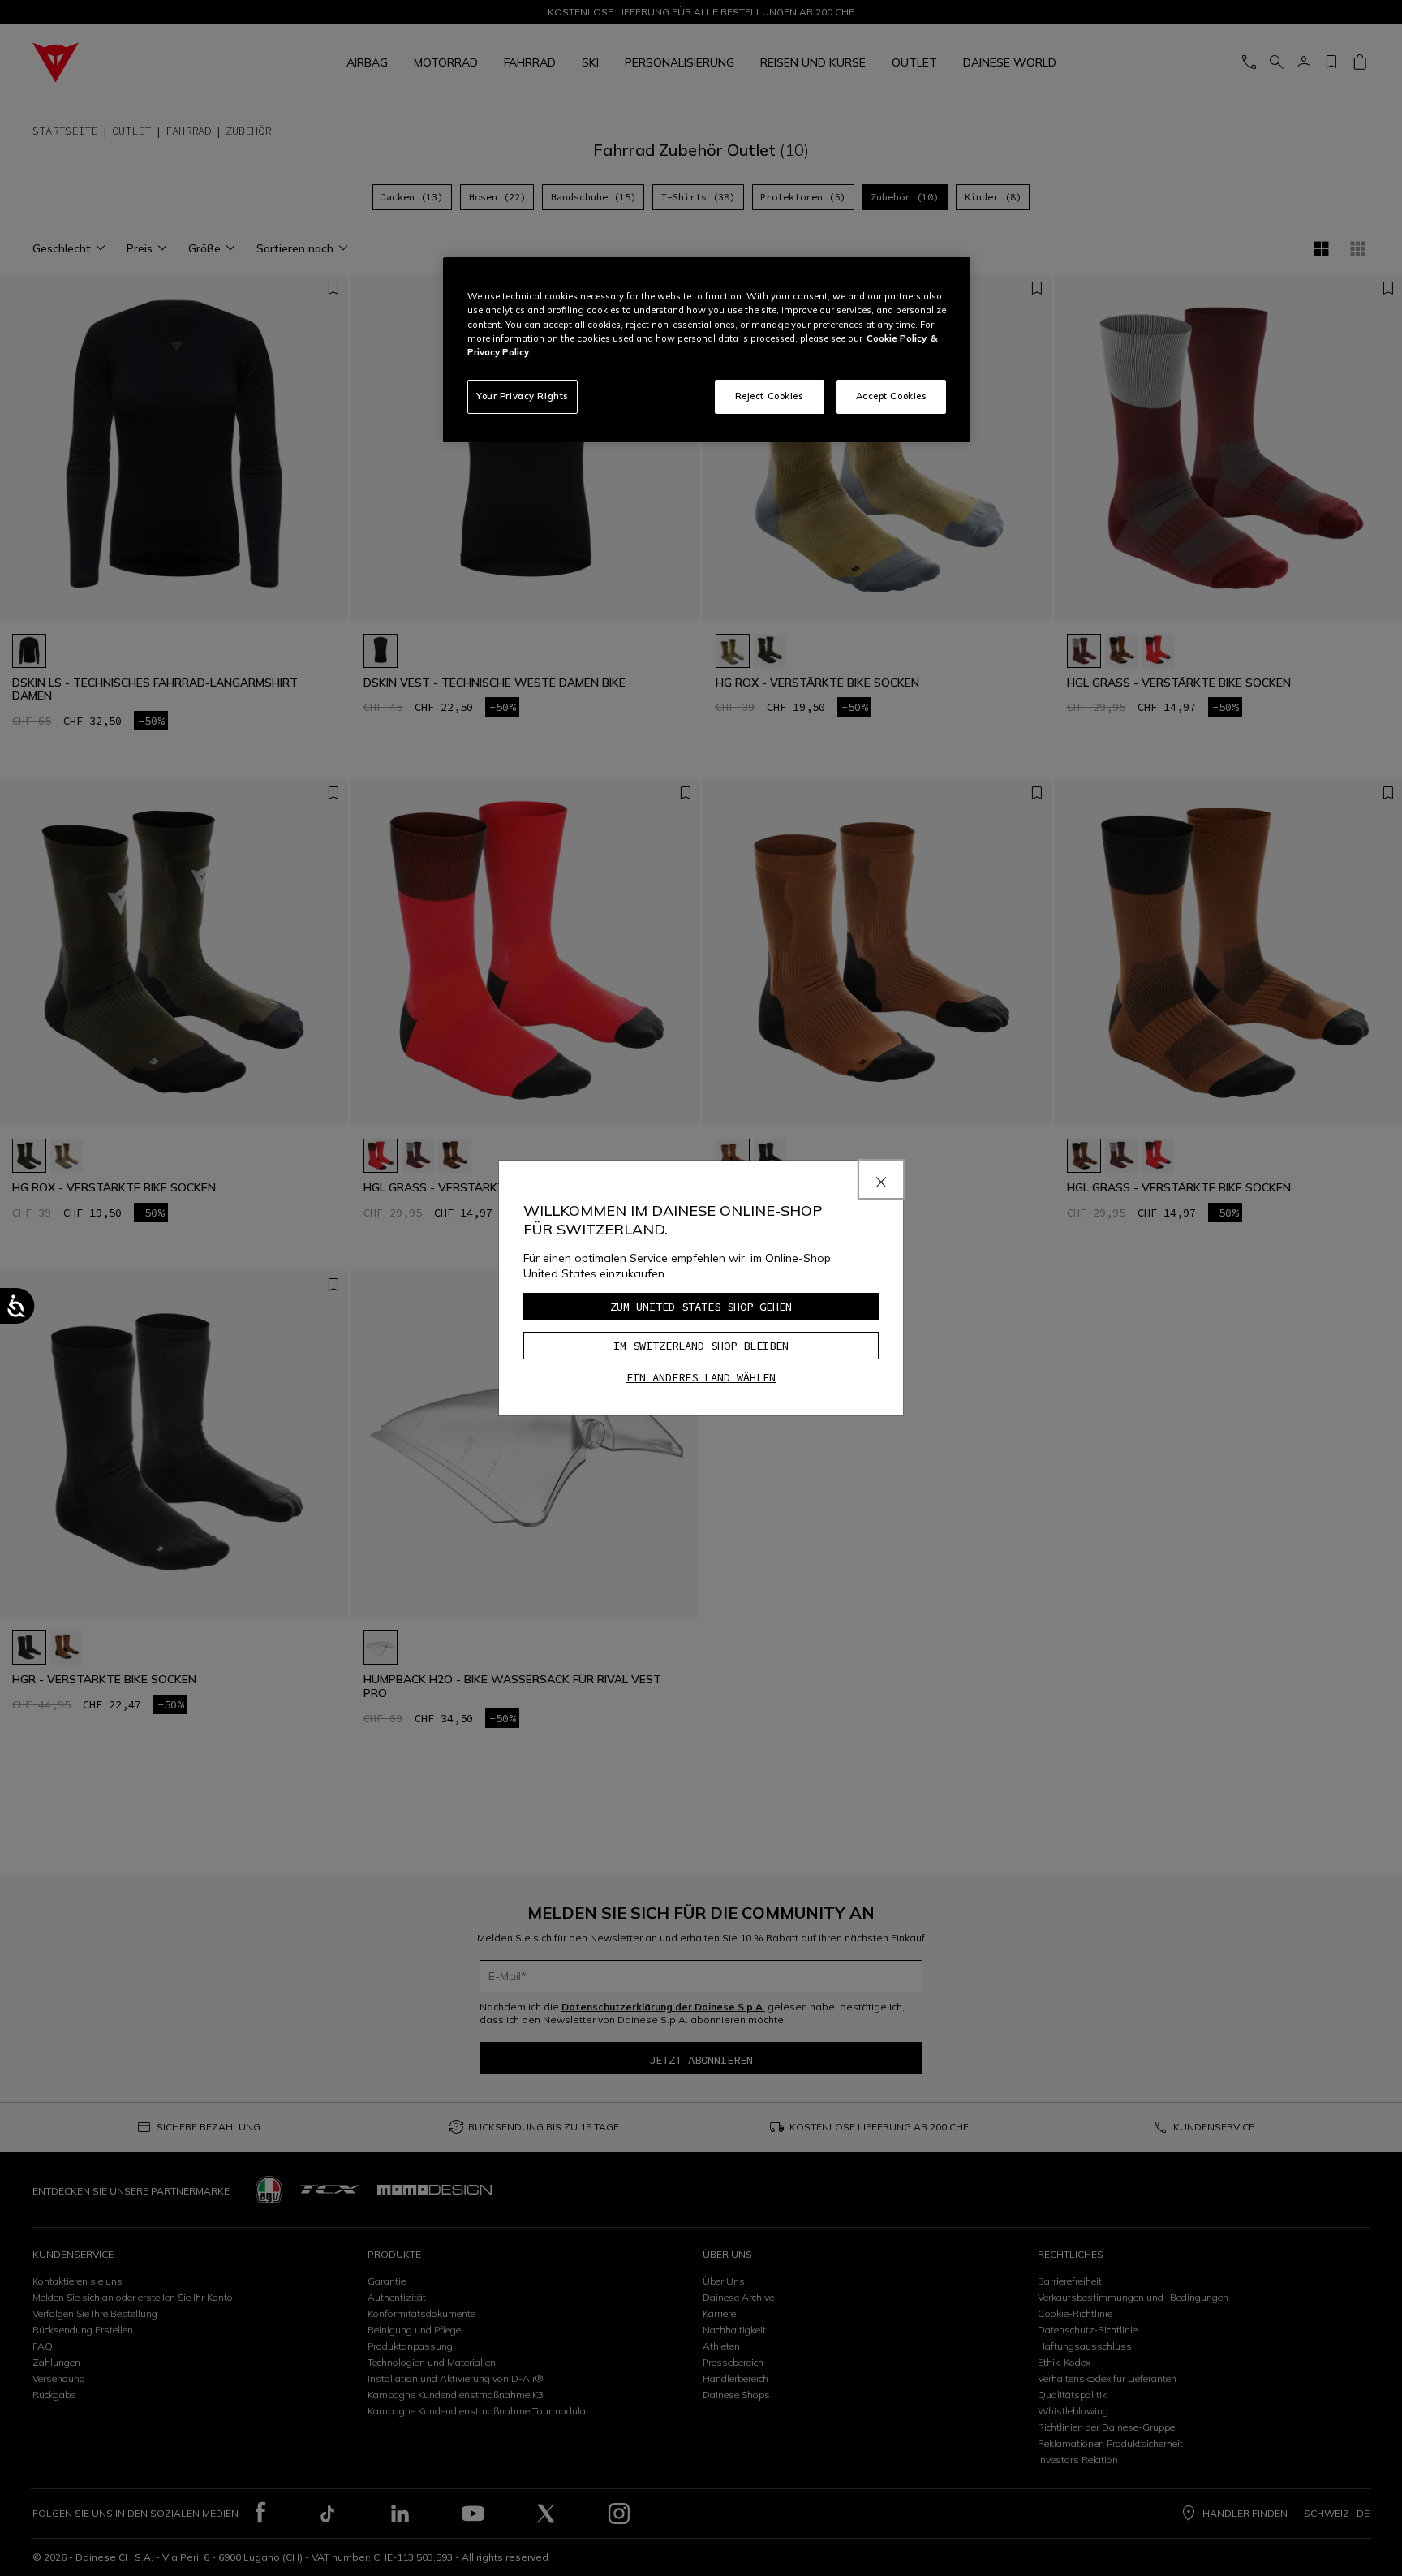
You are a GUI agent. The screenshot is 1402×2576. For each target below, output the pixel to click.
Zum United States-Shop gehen (701, 1307)
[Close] (881, 1179)
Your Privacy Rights (523, 396)
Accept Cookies (892, 396)
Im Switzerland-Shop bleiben (701, 1346)
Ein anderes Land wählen (701, 1377)
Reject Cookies (770, 396)
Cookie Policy (897, 338)
